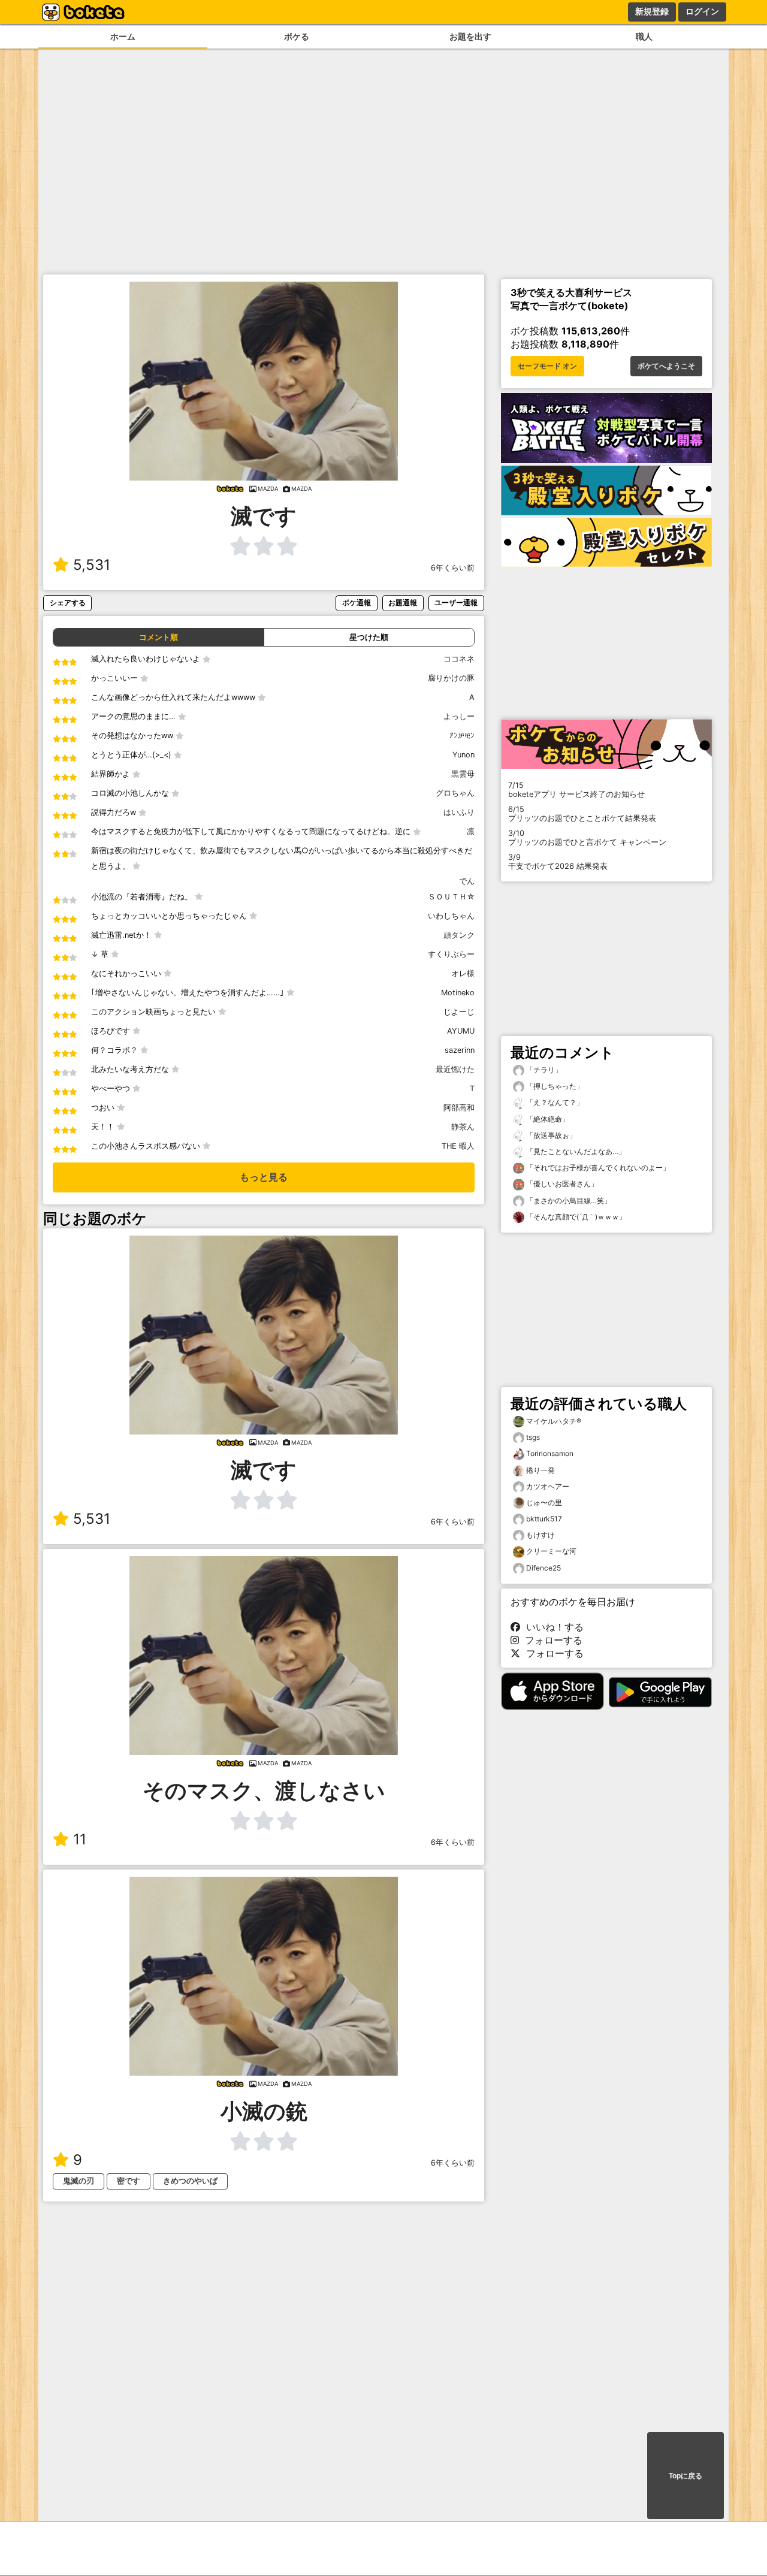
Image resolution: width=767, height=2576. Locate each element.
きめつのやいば (190, 2181)
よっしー (459, 716)
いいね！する (552, 1627)
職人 (644, 36)
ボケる (297, 36)
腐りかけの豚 (451, 678)
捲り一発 (540, 1470)
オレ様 (463, 973)
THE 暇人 (458, 1146)
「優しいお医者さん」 (561, 1184)
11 (80, 1839)
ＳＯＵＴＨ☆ (451, 897)
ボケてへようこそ (666, 366)
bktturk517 (544, 1519)
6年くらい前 (453, 568)
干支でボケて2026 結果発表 (558, 862)
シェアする (68, 603)
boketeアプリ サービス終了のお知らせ (576, 790)
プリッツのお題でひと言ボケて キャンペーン (587, 838)
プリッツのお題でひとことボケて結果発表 (582, 814)
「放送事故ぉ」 (550, 1135)
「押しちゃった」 (554, 1086)
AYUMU (461, 1031)
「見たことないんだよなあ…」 (575, 1151)
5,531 (92, 565)
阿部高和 (459, 1108)
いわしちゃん (451, 916)
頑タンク (459, 935)
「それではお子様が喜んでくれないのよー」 (597, 1168)
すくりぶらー (451, 954)
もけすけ (540, 1535)
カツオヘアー (548, 1486)
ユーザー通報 (456, 603)
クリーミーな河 (551, 1551)
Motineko (458, 993)
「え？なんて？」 (554, 1102)
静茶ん (463, 1127)
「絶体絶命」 (547, 1119)
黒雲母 (463, 774)
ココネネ (459, 659)
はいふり (459, 812)
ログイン (702, 11)
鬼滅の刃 (78, 2181)
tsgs (533, 1437)
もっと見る (264, 1177)
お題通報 (403, 603)
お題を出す (470, 36)
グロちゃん (455, 793)
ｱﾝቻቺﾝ (462, 736)
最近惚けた (455, 1069)
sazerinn (460, 1050)
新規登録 (652, 11)
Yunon (463, 755)
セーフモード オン (547, 366)
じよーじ (459, 1012)
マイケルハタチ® (554, 1421)
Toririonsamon (550, 1453)
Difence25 (543, 1568)
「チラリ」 (543, 1070)
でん (467, 881)
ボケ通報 (357, 603)
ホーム (123, 36)
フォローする (551, 1640)
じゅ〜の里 (544, 1503)
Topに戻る (686, 2476)
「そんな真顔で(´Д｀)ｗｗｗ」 (575, 1217)
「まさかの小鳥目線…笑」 (568, 1201)
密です (129, 2181)
